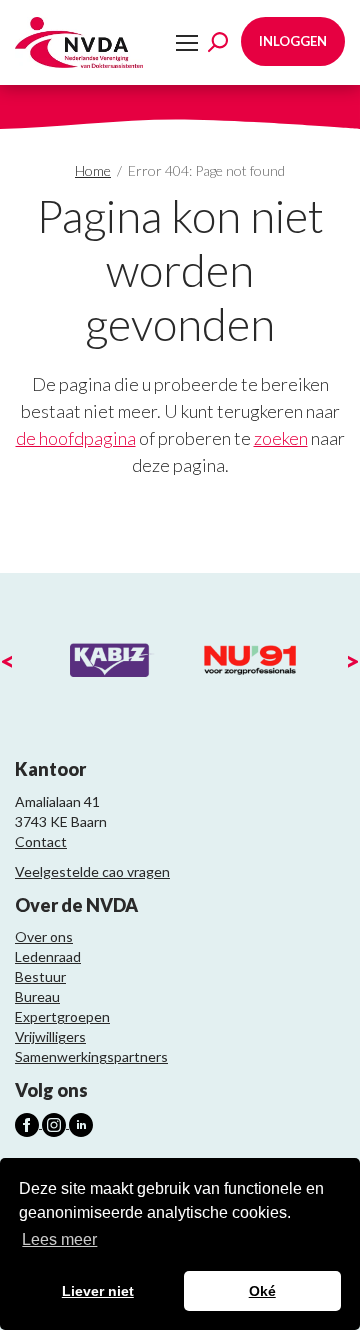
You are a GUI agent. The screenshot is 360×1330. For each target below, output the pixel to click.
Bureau (37, 996)
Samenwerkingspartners (91, 1056)
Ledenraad (48, 956)
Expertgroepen (62, 1016)
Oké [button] (262, 1291)
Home (93, 170)
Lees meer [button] (59, 1239)
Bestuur (40, 976)
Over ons (44, 936)
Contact (41, 841)
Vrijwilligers (50, 1036)
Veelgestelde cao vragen (92, 871)
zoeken (281, 438)
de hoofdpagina (76, 438)
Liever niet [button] (98, 1291)
